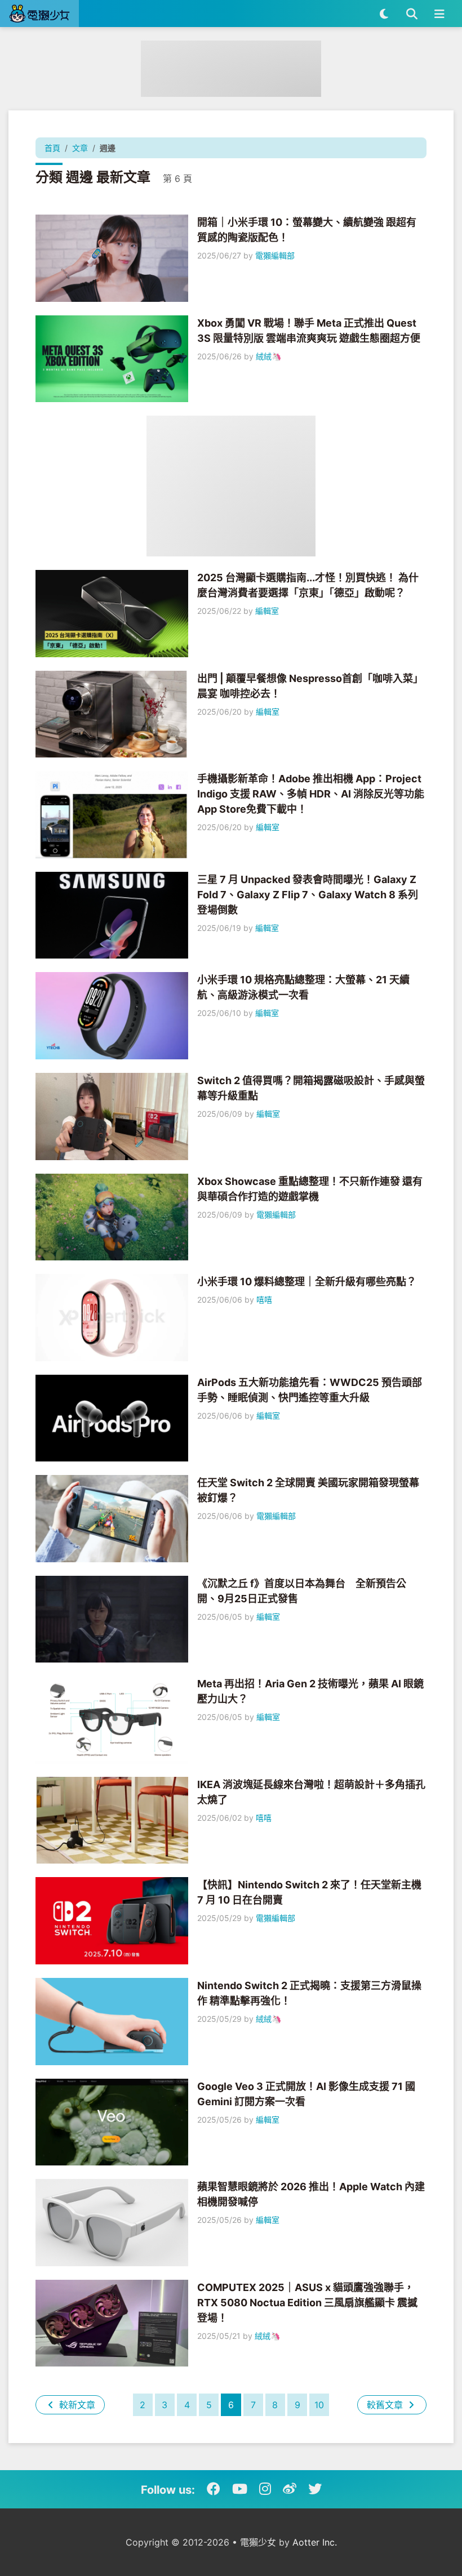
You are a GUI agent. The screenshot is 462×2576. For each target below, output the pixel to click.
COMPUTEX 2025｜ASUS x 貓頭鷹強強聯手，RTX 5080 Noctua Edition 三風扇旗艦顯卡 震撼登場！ (307, 2303)
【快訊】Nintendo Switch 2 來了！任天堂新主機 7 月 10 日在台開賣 (309, 1892)
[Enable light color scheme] (384, 14)
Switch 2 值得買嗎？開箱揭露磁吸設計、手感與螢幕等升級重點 (311, 1088)
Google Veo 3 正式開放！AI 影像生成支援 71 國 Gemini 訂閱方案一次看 (306, 2094)
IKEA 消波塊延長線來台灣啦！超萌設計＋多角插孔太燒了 (311, 1792)
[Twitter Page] (315, 2489)
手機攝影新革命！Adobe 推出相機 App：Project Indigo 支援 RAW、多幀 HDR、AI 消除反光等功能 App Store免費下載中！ (311, 794)
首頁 (52, 148)
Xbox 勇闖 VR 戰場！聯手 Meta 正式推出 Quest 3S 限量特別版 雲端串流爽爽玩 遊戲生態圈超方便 (309, 331)
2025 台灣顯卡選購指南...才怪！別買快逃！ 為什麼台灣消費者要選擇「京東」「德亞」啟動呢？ (308, 585)
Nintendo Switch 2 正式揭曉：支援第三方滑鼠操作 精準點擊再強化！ (309, 1993)
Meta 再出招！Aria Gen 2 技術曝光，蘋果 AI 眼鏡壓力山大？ (310, 1691)
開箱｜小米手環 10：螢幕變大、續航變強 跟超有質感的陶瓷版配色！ (307, 230)
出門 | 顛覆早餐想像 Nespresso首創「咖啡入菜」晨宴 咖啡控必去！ (310, 686)
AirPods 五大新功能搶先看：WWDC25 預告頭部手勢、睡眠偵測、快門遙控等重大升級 (310, 1390)
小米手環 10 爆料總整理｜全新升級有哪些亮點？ (307, 1282)
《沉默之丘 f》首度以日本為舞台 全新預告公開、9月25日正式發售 (302, 1591)
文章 (80, 148)
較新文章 (76, 2405)
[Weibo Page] (290, 2489)
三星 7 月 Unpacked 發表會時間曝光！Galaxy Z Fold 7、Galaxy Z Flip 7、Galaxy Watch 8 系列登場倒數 (308, 895)
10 (319, 2405)
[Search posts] (412, 14)
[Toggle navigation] (439, 14)
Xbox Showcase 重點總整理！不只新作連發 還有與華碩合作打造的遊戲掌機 (310, 1189)
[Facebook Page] (214, 2489)
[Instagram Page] (265, 2489)
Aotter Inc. (315, 2542)
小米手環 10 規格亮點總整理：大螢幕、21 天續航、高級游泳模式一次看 (303, 987)
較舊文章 (386, 2405)
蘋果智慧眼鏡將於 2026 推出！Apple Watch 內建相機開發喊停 (311, 2194)
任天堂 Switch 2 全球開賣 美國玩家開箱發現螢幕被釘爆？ (308, 1490)
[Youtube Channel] (240, 2489)
